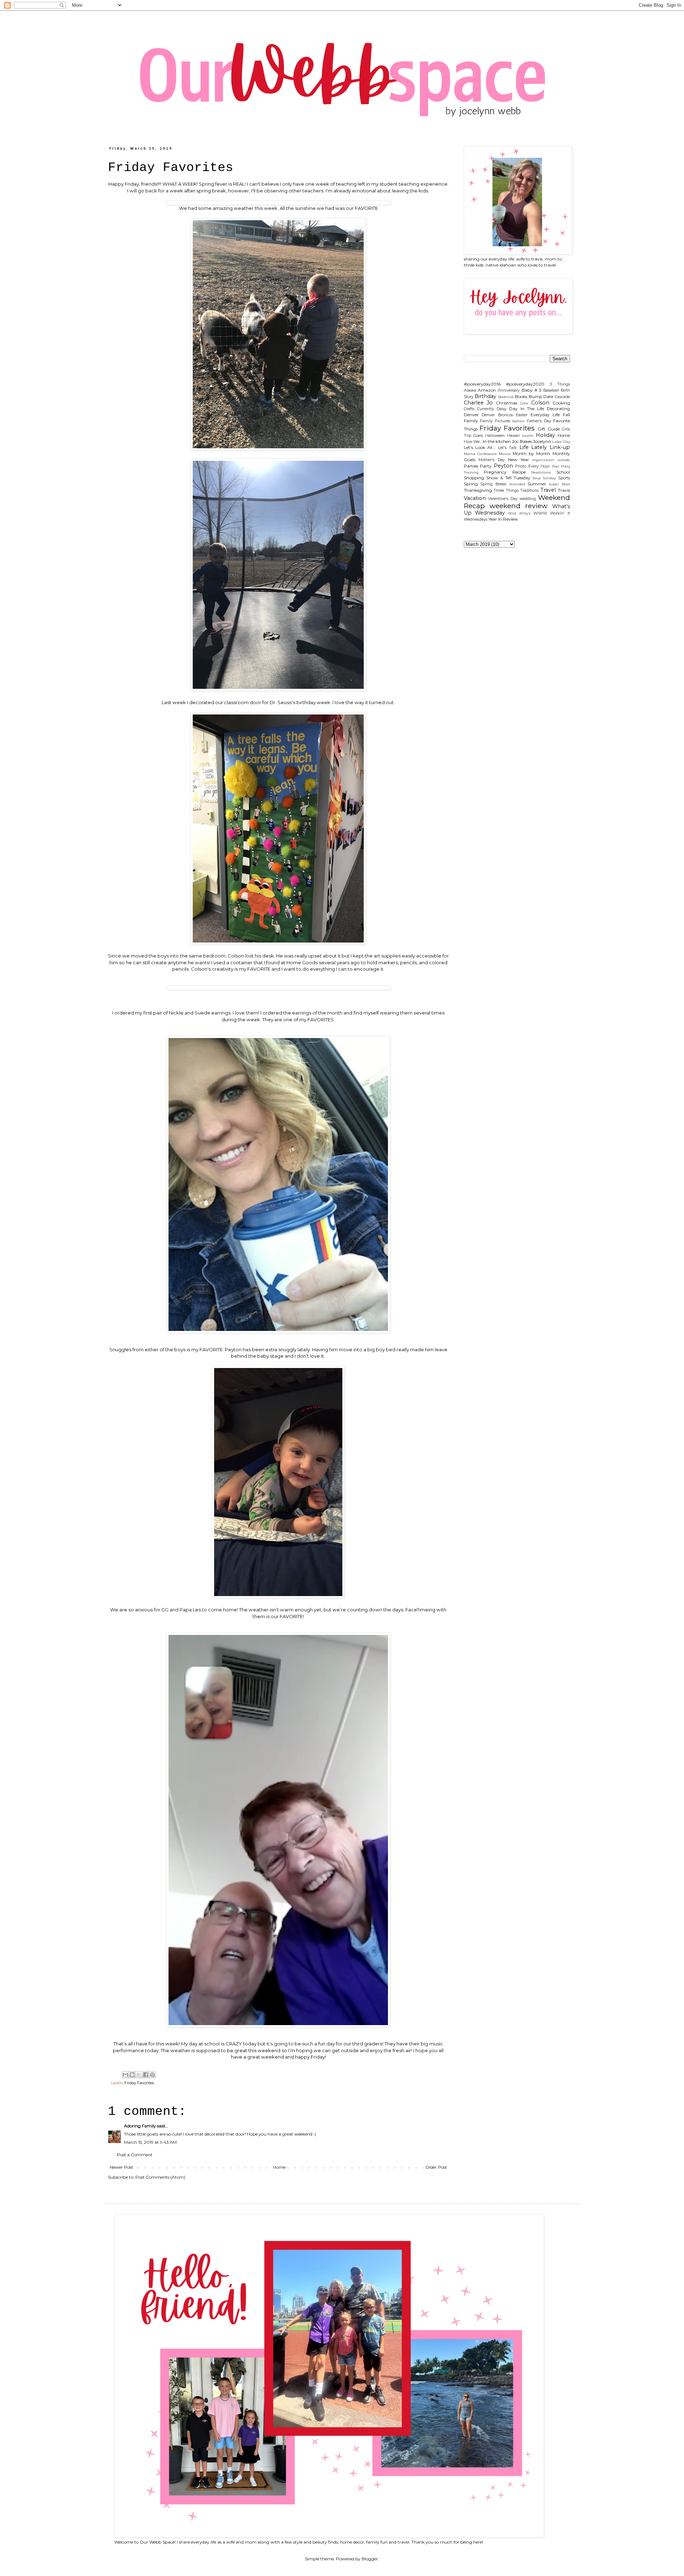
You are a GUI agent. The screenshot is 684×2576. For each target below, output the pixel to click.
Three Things (506, 491)
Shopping (474, 478)
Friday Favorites (139, 2083)
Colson (540, 403)
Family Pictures (495, 421)
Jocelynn (542, 441)
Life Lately (533, 447)
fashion (519, 421)
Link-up (560, 447)
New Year (519, 460)
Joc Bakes (522, 441)
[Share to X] (139, 2075)
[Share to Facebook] (146, 2075)
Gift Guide (549, 429)
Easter (522, 415)
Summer (537, 484)
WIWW (540, 513)
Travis (564, 490)
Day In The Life (527, 409)
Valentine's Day (503, 499)
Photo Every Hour (532, 466)
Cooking (561, 403)
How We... (473, 442)
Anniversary (509, 390)
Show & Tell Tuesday (508, 478)
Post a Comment (135, 2155)
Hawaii (513, 436)
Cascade (562, 397)
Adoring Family (140, 2126)
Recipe (519, 472)
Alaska (470, 390)
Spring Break (493, 484)
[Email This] (125, 2075)
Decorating (558, 409)
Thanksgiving (478, 490)
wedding (528, 499)
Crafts (469, 409)
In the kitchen (497, 441)
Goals (478, 436)
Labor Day (561, 442)
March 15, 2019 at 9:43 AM (150, 2142)
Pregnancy (495, 472)
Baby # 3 (532, 390)
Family (471, 421)
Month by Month (531, 453)
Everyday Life (545, 415)
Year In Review (503, 519)
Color (524, 403)
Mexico (505, 454)
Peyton (503, 466)
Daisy (502, 409)
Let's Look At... (480, 447)
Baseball (551, 390)
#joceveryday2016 (482, 384)
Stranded (517, 484)
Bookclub (506, 397)
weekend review (519, 506)
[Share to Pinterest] (152, 2075)
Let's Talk (507, 448)
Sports (564, 478)
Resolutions (541, 472)
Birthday (485, 396)
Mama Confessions (480, 454)
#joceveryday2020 (525, 384)
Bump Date (541, 396)
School (563, 472)
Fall (566, 415)
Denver (471, 415)
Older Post (436, 2167)
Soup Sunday (544, 478)
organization (543, 460)
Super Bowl (559, 484)
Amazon (487, 390)
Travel (548, 490)
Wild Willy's (519, 513)
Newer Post (121, 2167)
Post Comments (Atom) (160, 2177)
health (528, 436)
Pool (555, 466)
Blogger (370, 2559)
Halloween (495, 436)
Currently (486, 409)
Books (521, 396)
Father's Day (539, 421)
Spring (471, 484)
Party (486, 466)
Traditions (529, 491)
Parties (471, 466)
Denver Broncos (497, 415)
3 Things (560, 384)
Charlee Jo (478, 403)
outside (564, 460)
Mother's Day (492, 460)
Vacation (475, 498)
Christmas (507, 403)
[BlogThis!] (132, 2075)
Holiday (545, 435)
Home (279, 2167)
